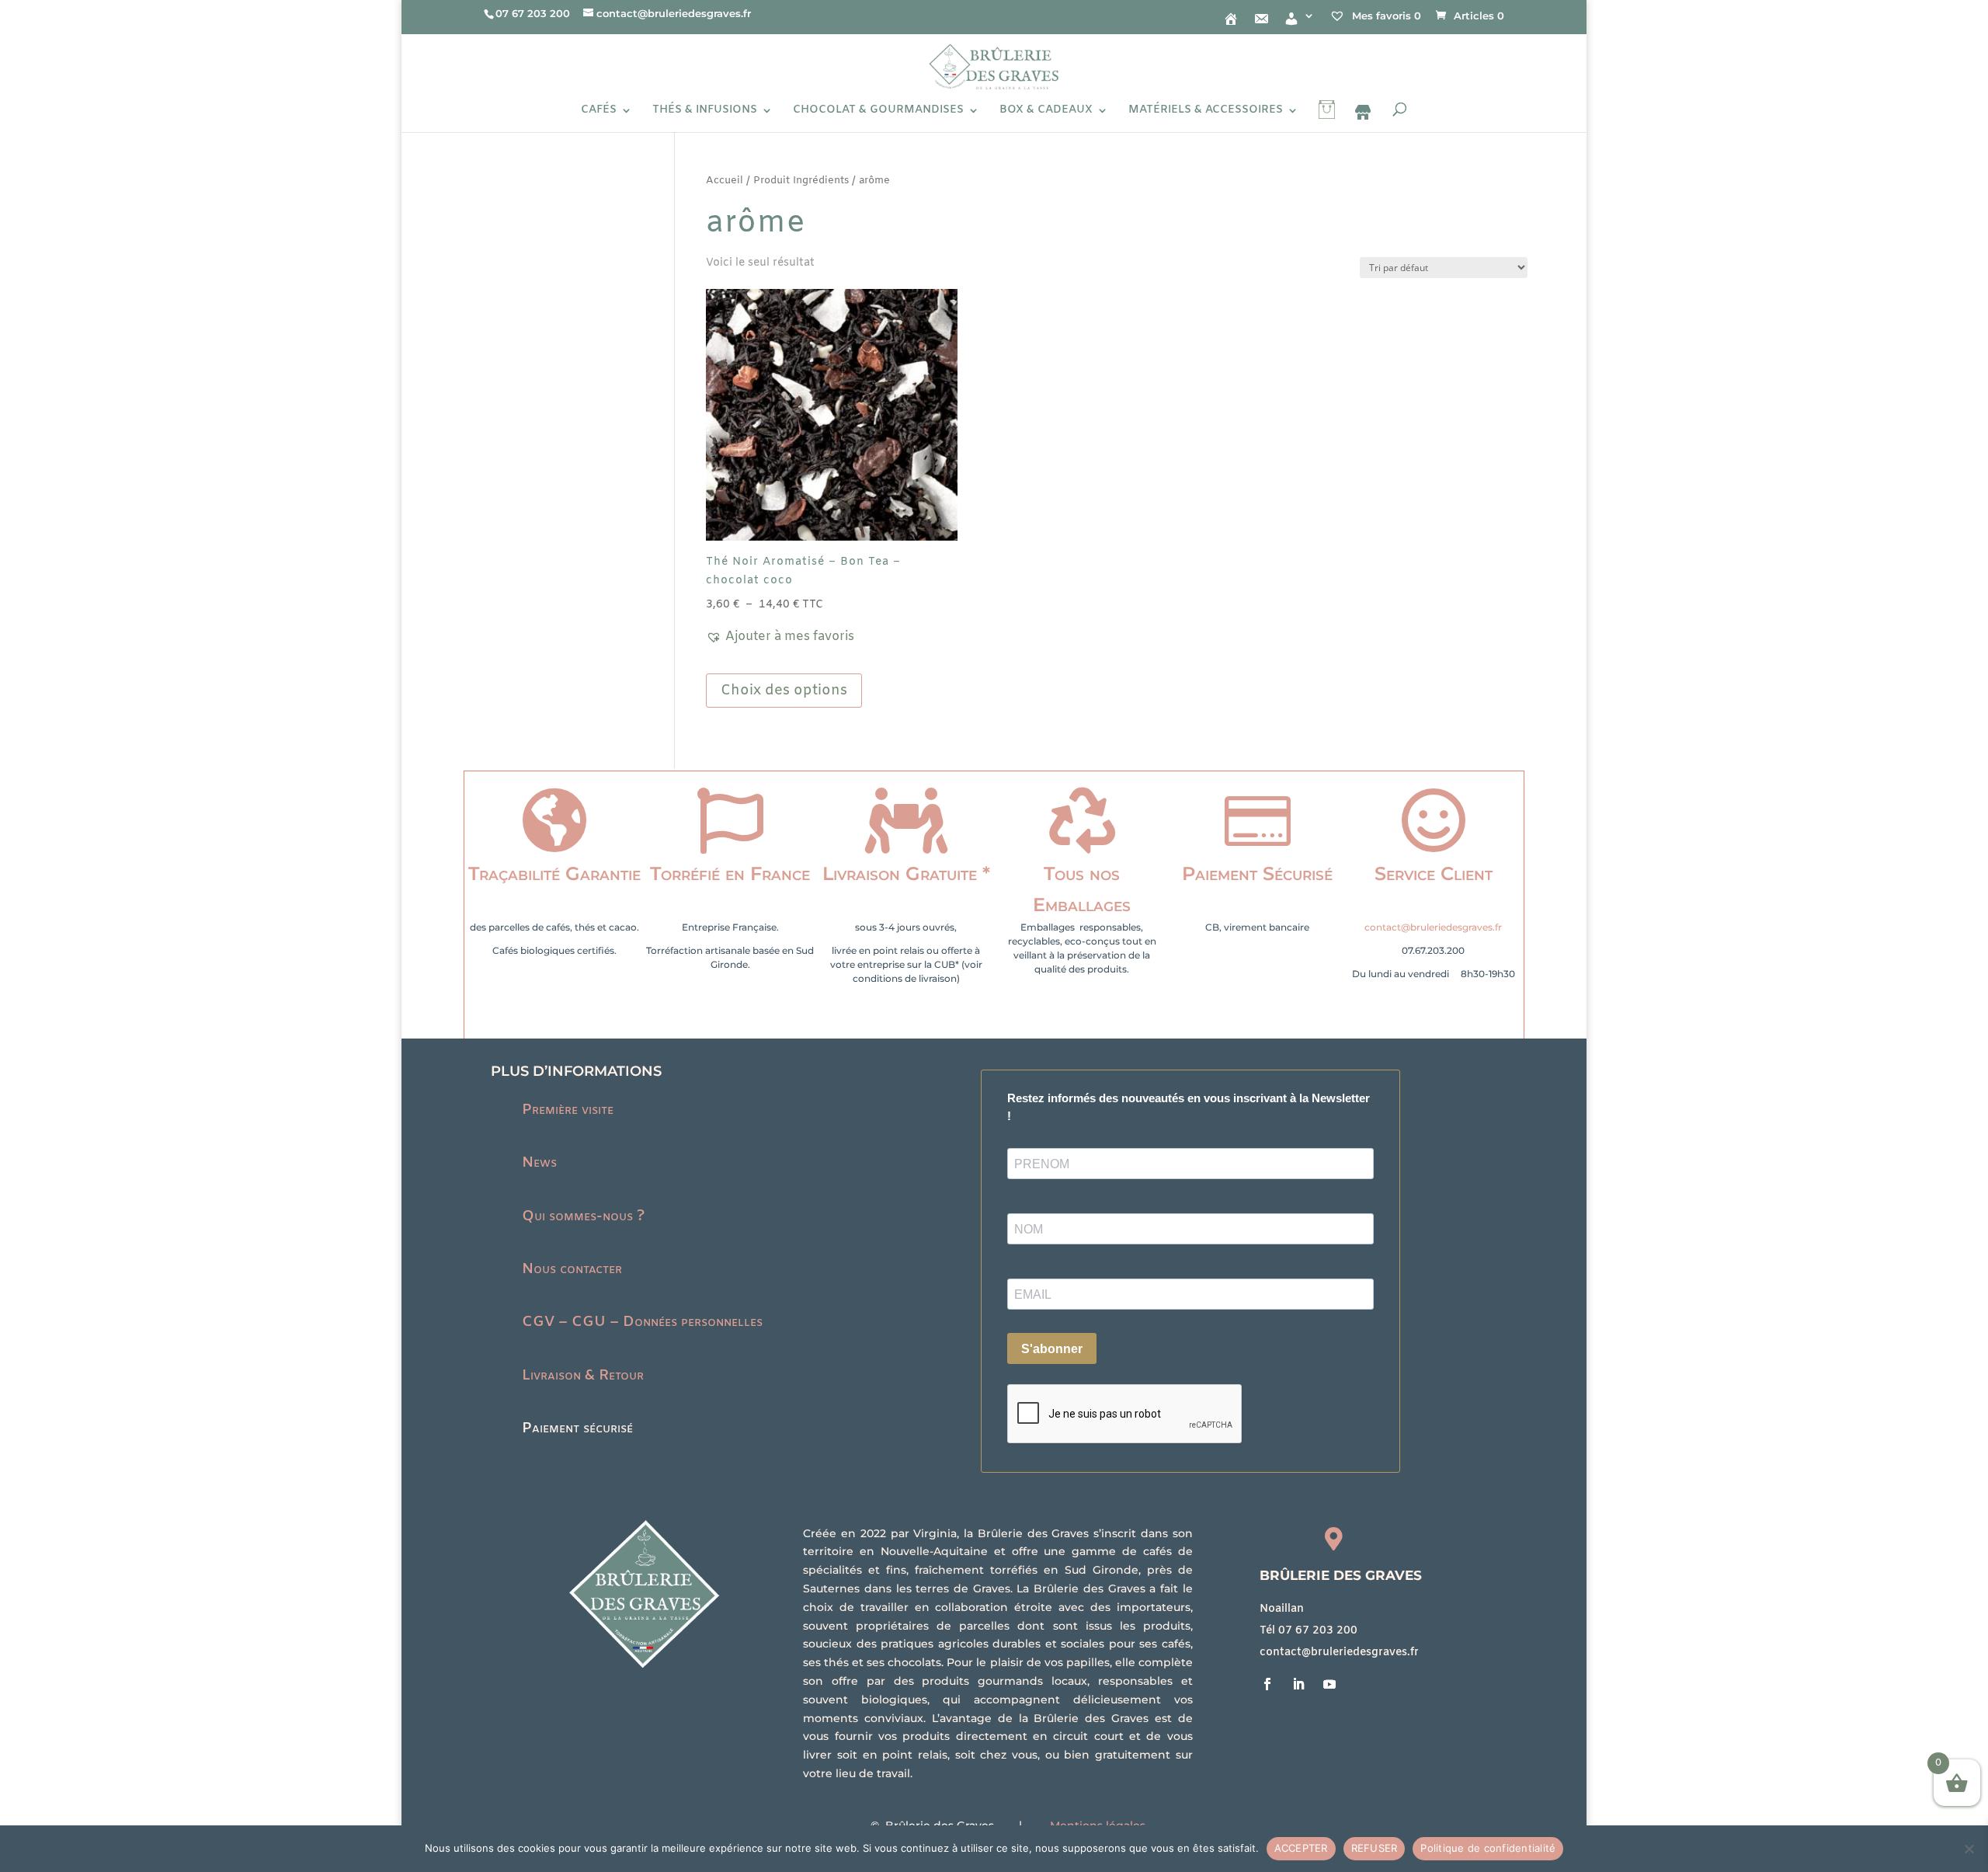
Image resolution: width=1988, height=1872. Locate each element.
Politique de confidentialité (1488, 1848)
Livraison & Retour (583, 1376)
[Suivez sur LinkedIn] (1298, 1684)
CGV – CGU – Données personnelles (642, 1322)
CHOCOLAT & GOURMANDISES (878, 111)
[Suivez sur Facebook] (1267, 1684)
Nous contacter (572, 1269)
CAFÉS (599, 111)
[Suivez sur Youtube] (1329, 1684)
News (539, 1163)
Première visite (568, 1110)
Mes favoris (1385, 16)
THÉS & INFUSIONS (705, 111)
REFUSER (1375, 1848)
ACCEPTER (1301, 1848)
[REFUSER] (1969, 1849)
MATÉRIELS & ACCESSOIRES (1206, 111)
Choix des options (784, 691)
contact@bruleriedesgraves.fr (1433, 927)
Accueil (725, 181)
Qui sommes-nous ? (583, 1216)
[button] (780, 637)
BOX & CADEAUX (1046, 111)
